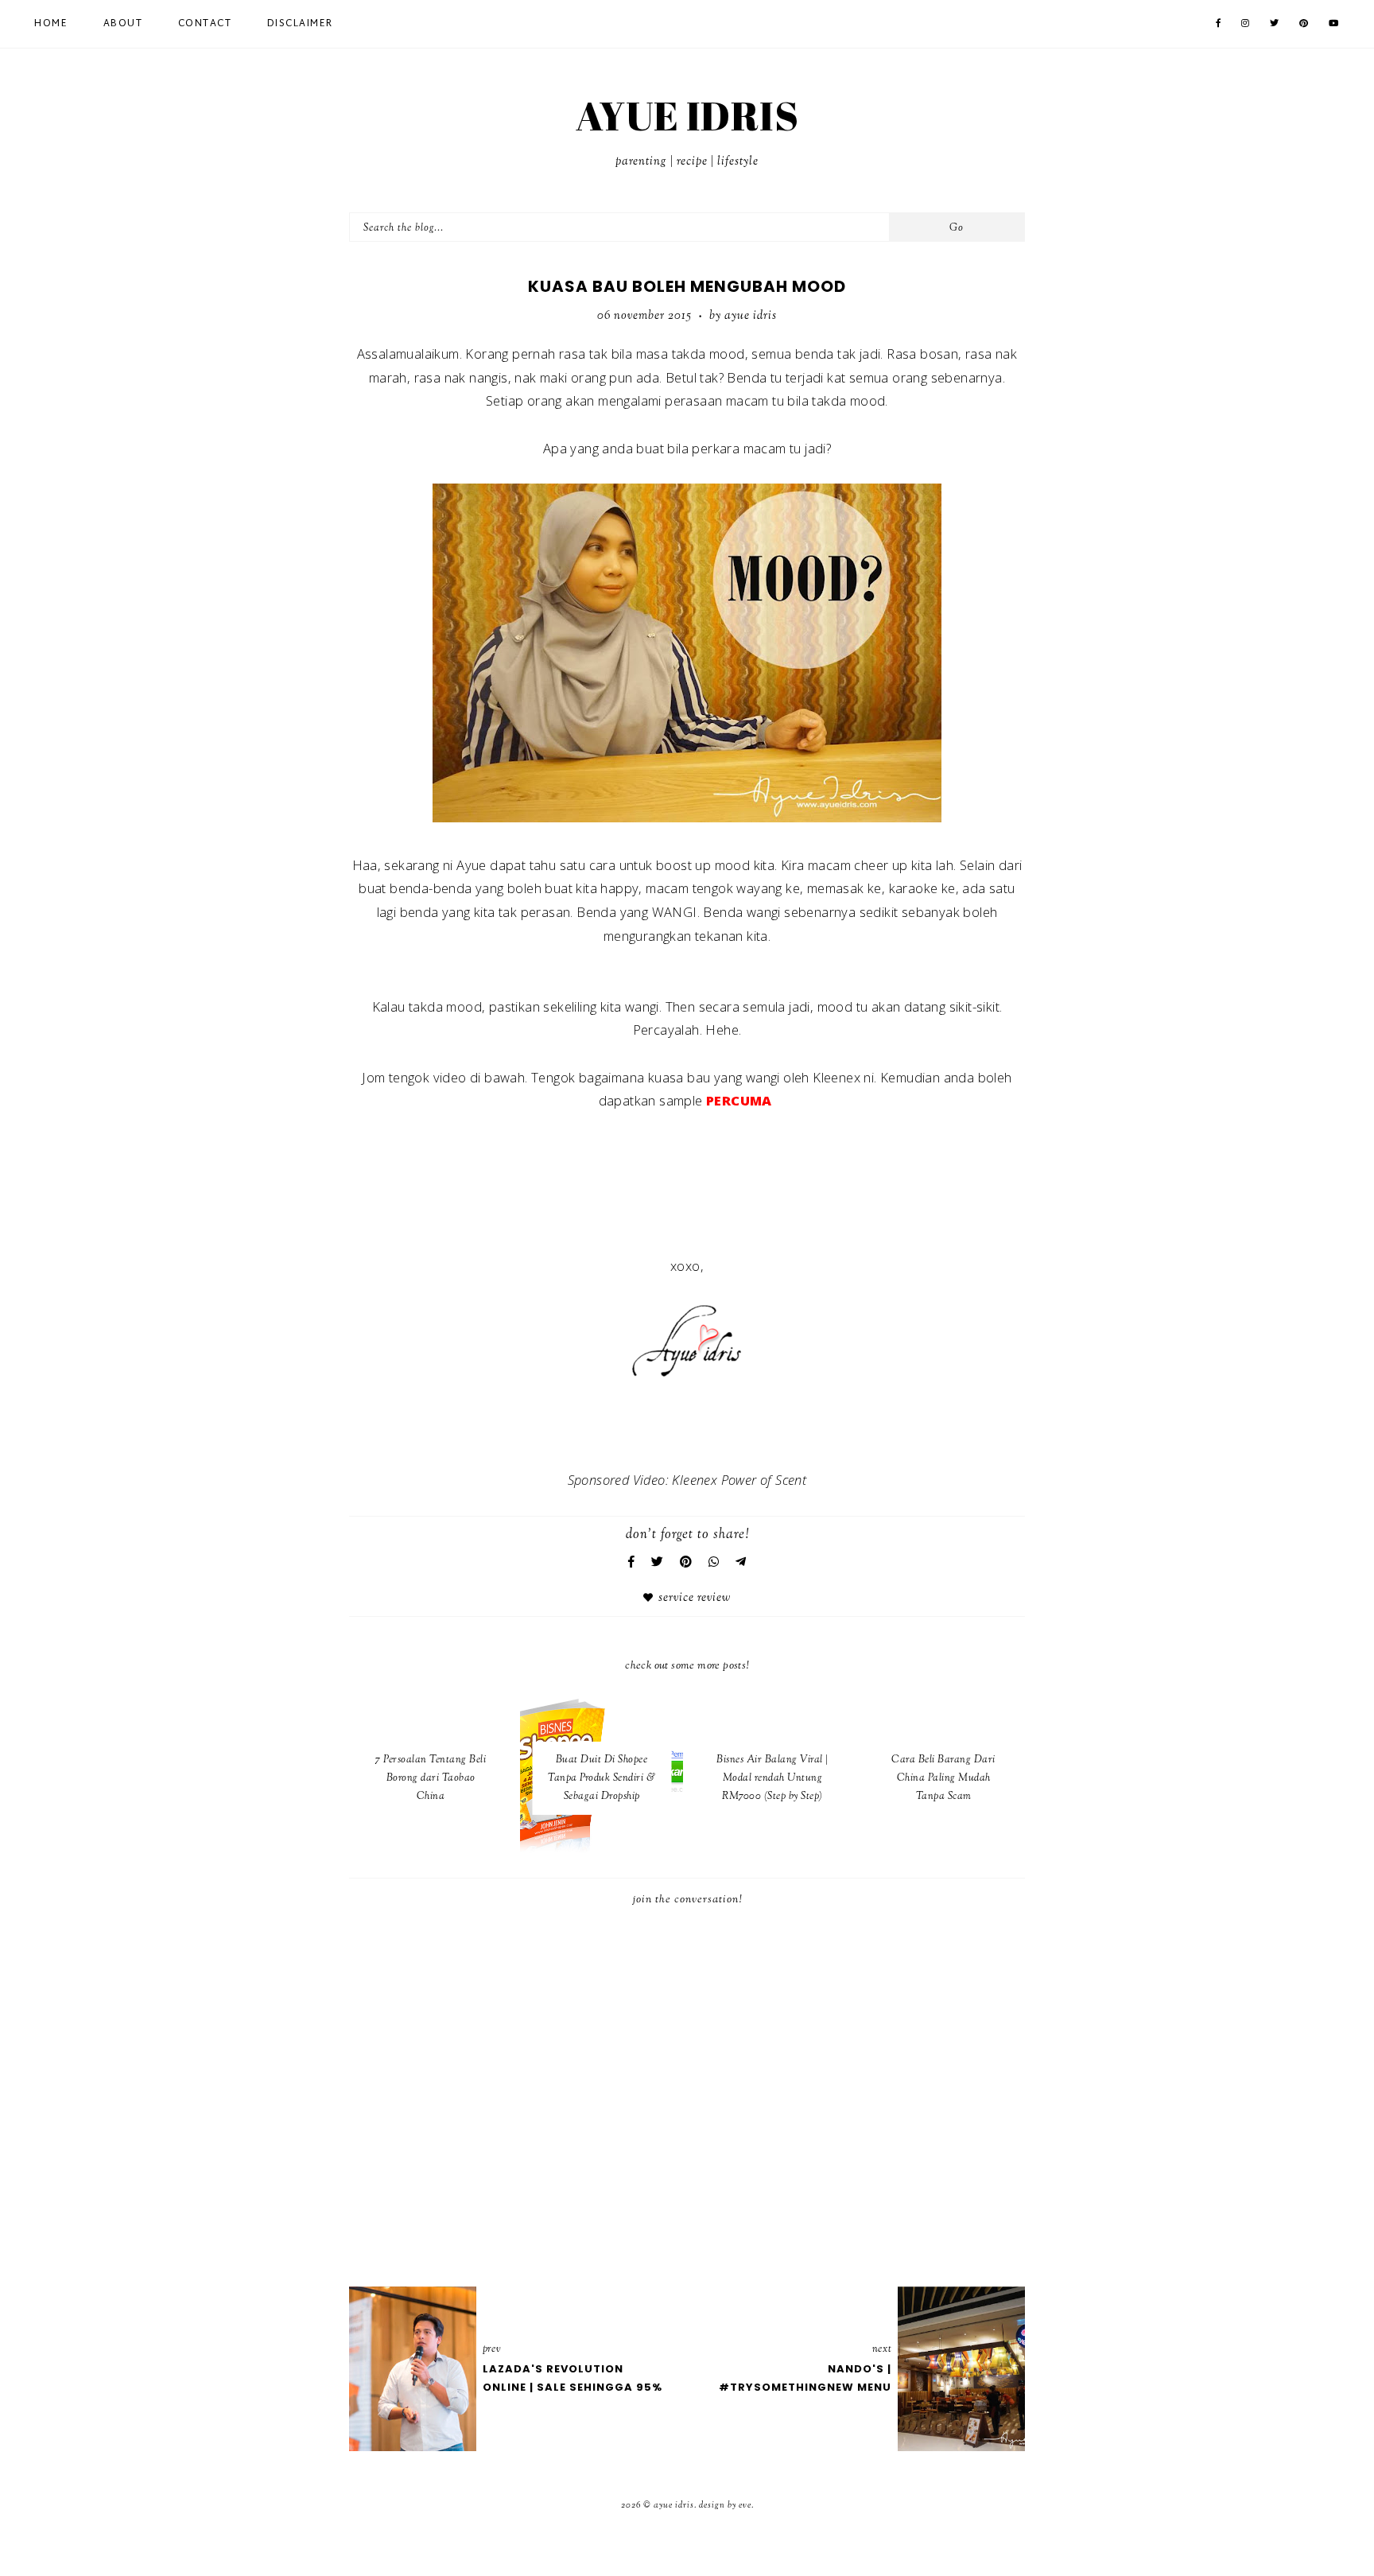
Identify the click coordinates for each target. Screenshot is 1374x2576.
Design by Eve (725, 2505)
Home (51, 24)
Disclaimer (300, 24)
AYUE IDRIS (687, 115)
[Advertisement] (687, 1425)
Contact (205, 24)
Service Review (695, 1598)
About (123, 24)
